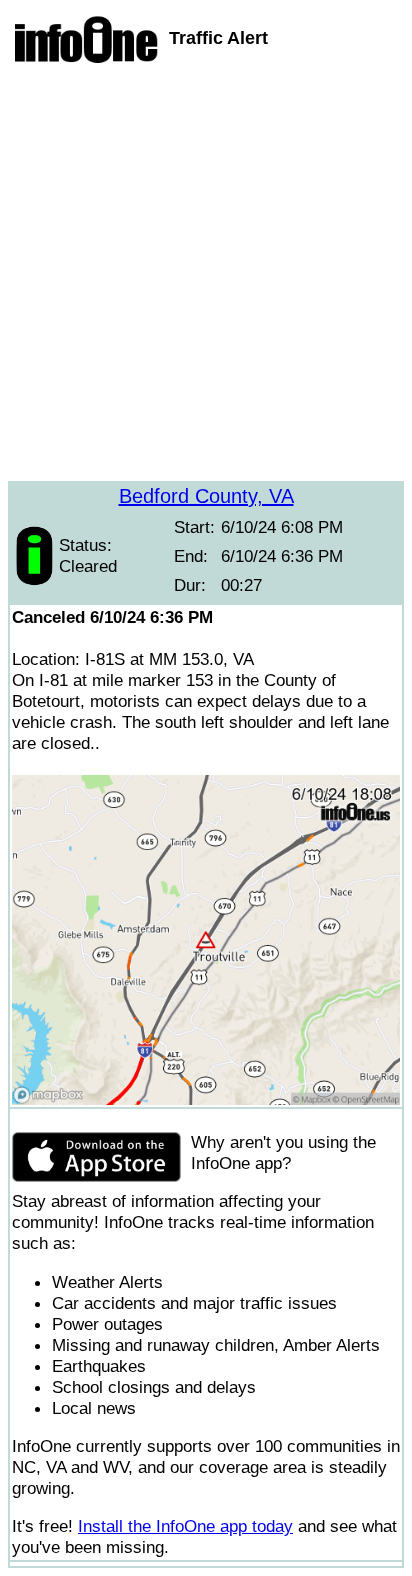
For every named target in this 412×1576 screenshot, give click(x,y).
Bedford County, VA (206, 496)
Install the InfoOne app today (185, 1526)
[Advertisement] (206, 275)
